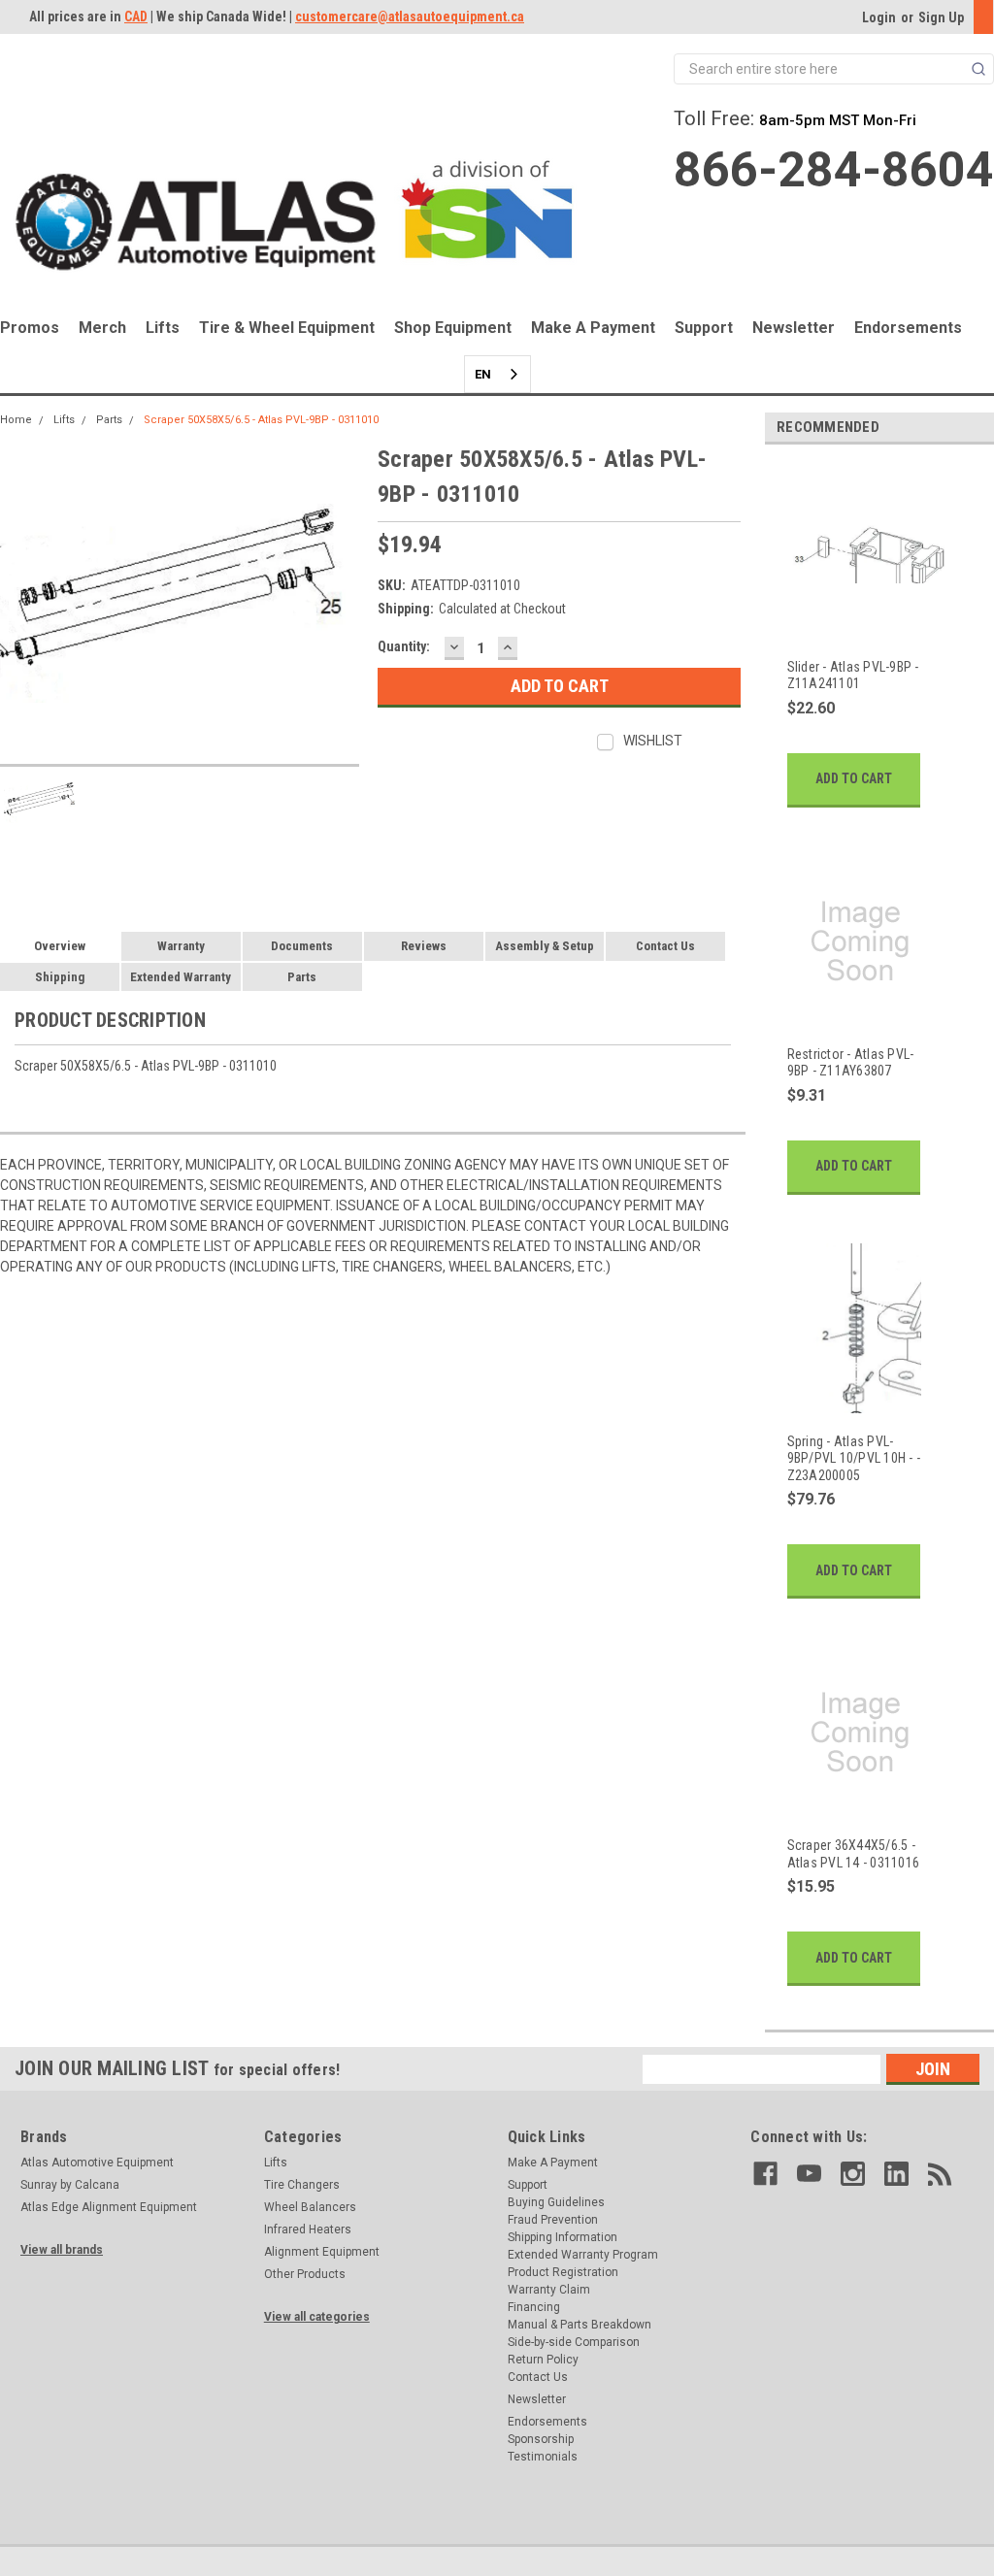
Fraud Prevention (553, 2220)
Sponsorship (541, 2439)
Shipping (60, 977)
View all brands (62, 2250)
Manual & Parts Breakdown (580, 2325)
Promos (30, 328)
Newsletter (794, 328)
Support (704, 328)
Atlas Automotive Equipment (97, 2163)
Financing (534, 2307)
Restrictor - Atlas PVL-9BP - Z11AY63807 (851, 1063)
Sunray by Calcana (70, 2185)
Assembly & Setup (545, 946)
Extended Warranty (181, 977)
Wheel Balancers (310, 2207)
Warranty (181, 946)
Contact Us (665, 946)
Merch (102, 328)
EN (483, 374)
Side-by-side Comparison (574, 2342)
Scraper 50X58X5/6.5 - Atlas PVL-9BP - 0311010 (261, 420)
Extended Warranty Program (583, 2255)
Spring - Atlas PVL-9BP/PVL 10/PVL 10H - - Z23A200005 (854, 1458)
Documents (302, 946)
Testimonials (543, 2457)
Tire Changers (302, 2185)
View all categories (317, 2317)
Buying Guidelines (556, 2202)
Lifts (163, 328)
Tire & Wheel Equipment (287, 328)
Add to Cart (854, 778)
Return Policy (543, 2360)
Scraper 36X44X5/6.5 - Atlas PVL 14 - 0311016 (854, 1854)
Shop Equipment (453, 328)
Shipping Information (563, 2237)
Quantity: (404, 646)
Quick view (861, 628)
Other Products (305, 2274)
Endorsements (908, 328)
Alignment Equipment (322, 2252)
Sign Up (941, 17)
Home (16, 420)
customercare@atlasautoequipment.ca (410, 17)
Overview (60, 946)
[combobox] (497, 374)
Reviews (424, 946)
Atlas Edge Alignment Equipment (109, 2207)
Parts (109, 420)
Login (879, 17)
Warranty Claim (549, 2290)
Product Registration (563, 2272)
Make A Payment (593, 328)
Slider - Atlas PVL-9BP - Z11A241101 (853, 676)
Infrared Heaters (308, 2229)
